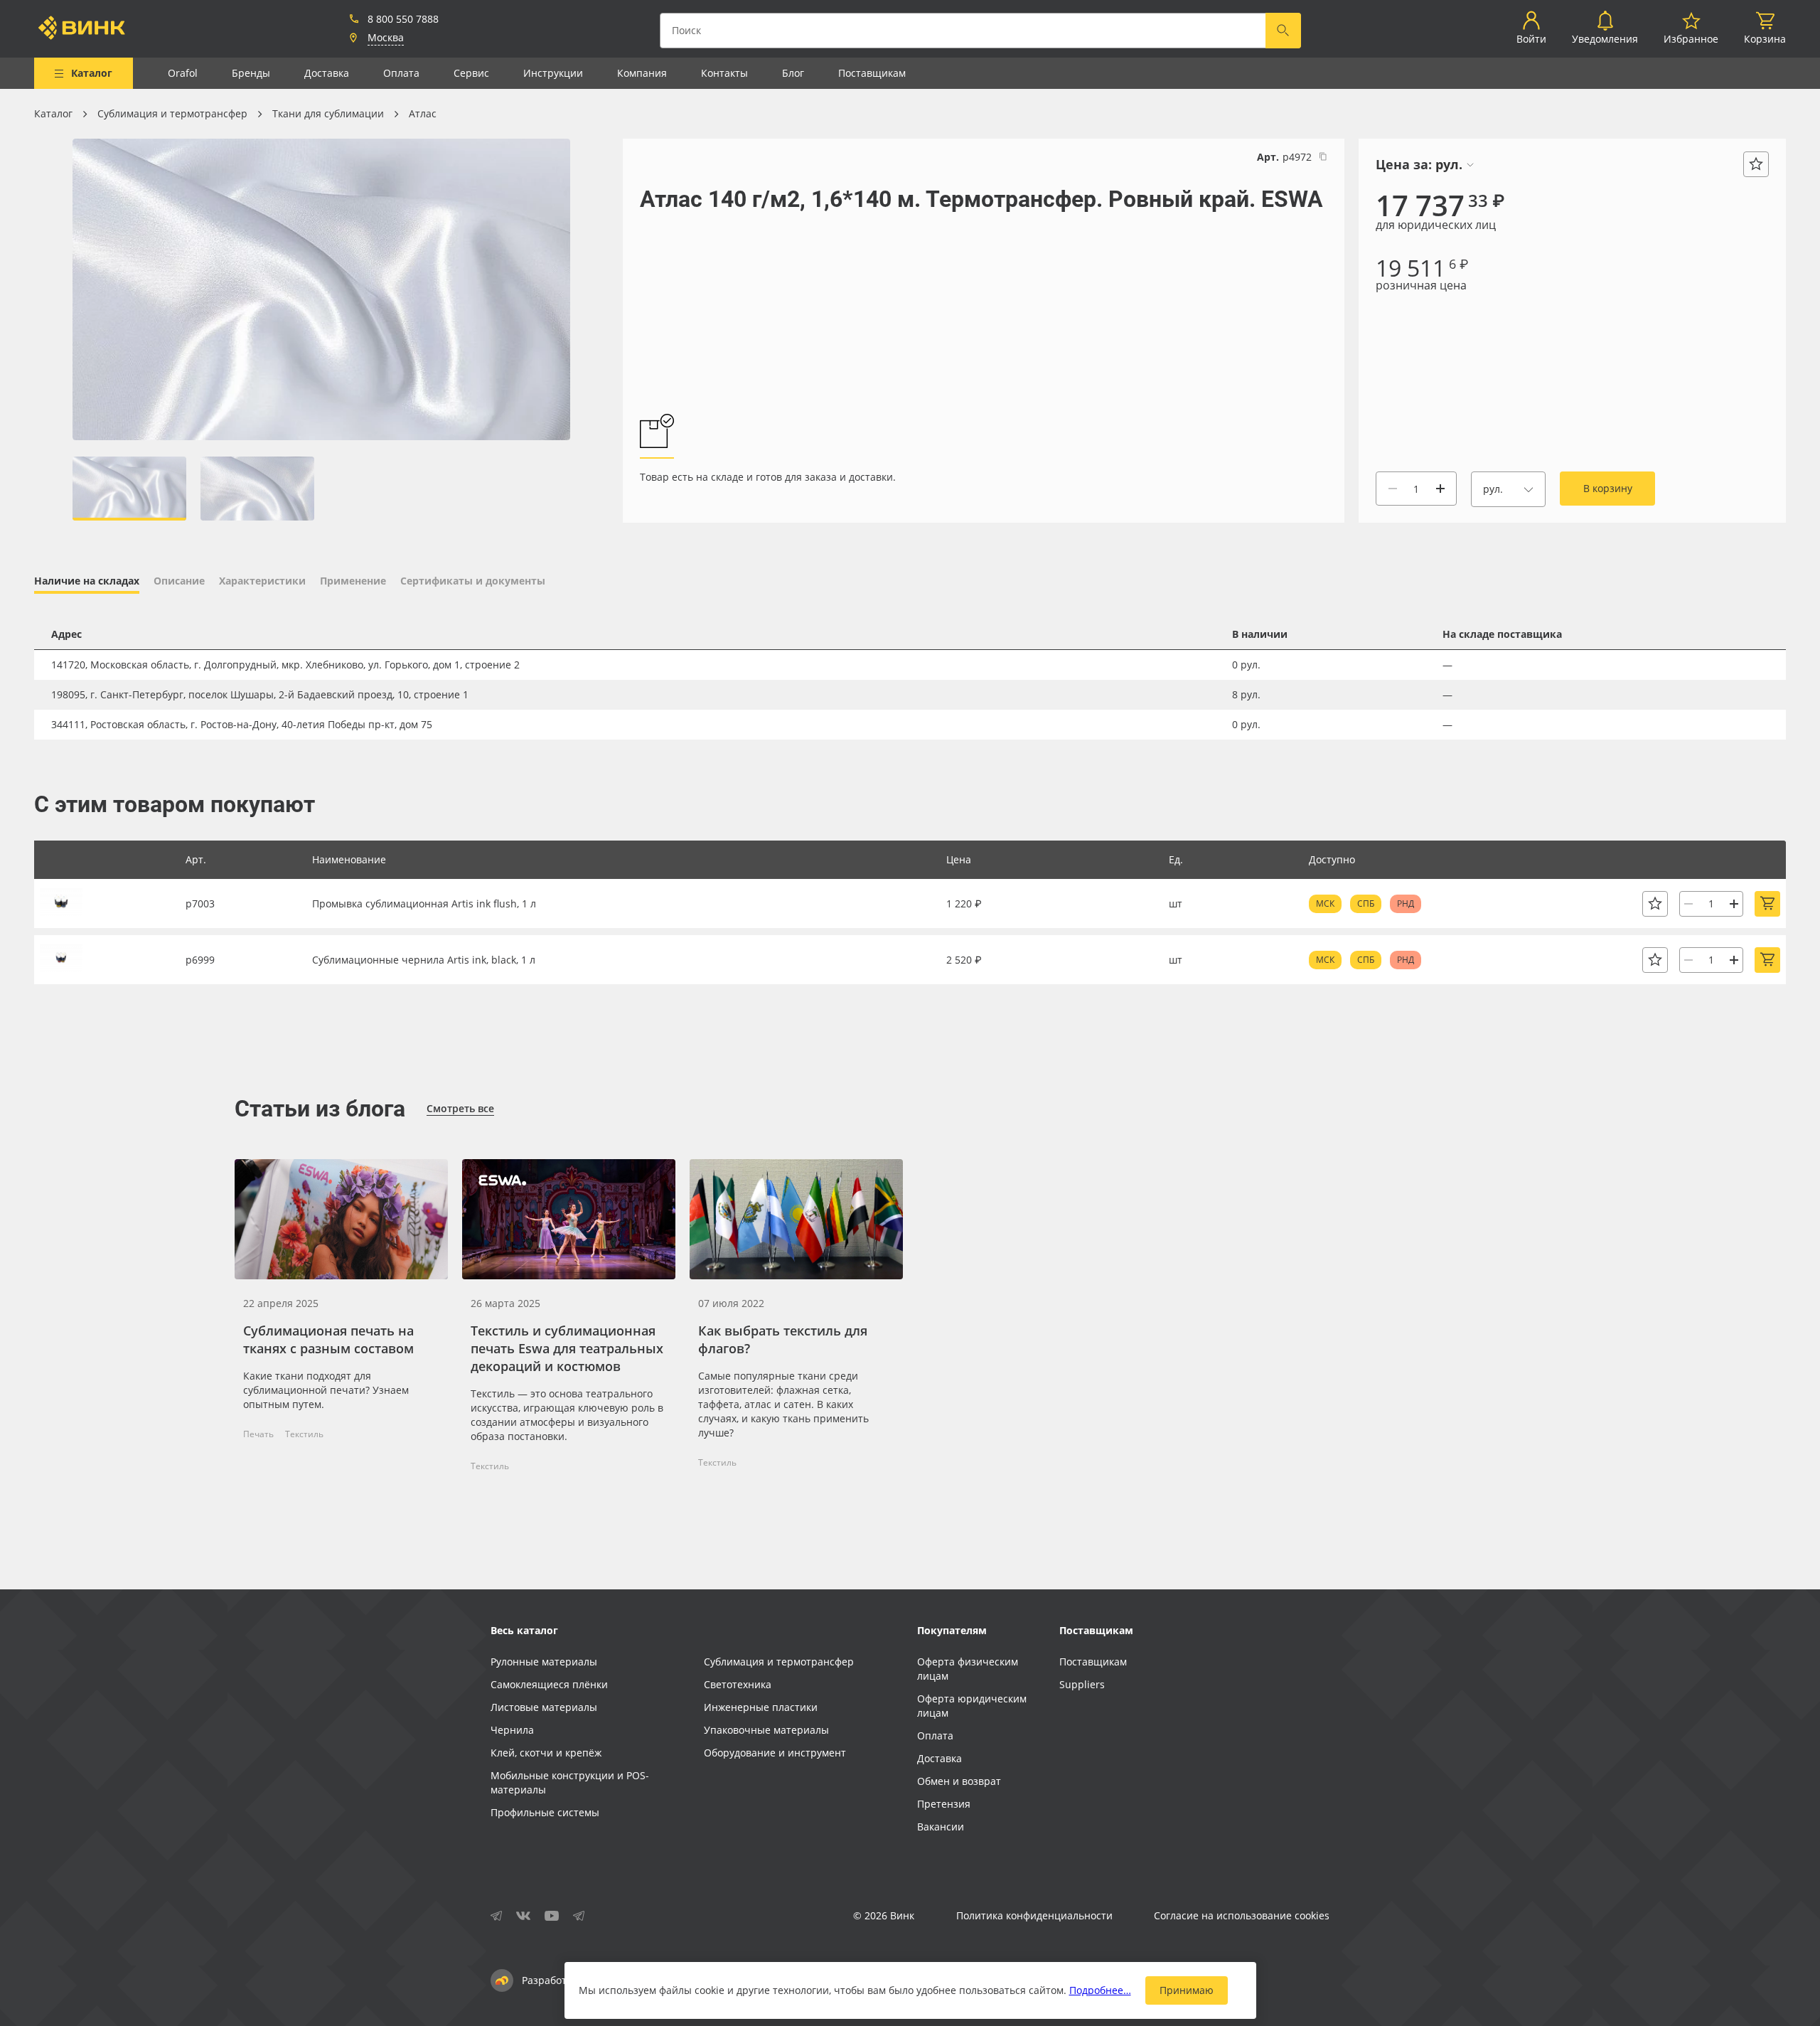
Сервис (471, 73)
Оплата (401, 73)
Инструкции (553, 73)
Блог (793, 73)
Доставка (327, 73)
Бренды (251, 73)
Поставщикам (872, 73)
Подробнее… (1100, 1990)
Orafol (183, 73)
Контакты (724, 73)
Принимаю (1187, 1990)
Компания (642, 73)
